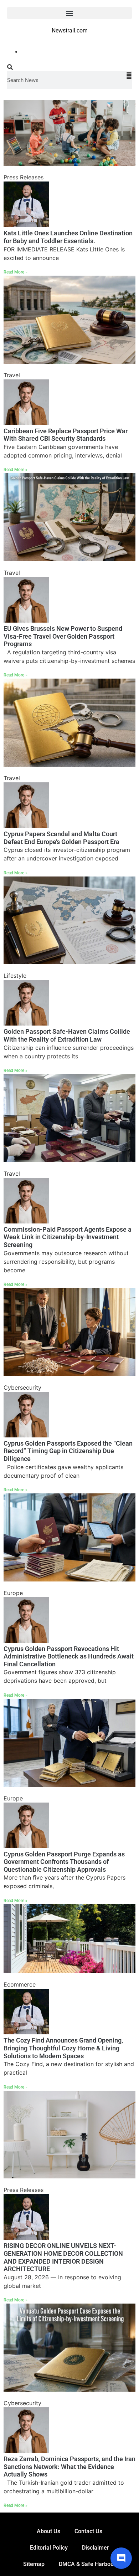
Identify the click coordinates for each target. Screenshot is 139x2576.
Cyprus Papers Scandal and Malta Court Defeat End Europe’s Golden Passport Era (61, 838)
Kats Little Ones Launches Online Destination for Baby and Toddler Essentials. (68, 237)
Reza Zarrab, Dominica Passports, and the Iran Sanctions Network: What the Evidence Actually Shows (69, 2467)
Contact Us (88, 2531)
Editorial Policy (49, 2548)
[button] (69, 13)
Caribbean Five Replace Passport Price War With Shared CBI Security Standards (66, 435)
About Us (48, 2531)
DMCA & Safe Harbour (87, 2564)
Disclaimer (96, 2548)
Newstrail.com (70, 30)
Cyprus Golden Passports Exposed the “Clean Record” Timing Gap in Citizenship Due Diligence (68, 1451)
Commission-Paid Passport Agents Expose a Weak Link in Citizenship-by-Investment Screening (68, 1237)
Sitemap (34, 2564)
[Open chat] (121, 2558)
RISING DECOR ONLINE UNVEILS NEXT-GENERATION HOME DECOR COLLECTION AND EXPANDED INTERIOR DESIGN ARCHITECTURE (63, 2257)
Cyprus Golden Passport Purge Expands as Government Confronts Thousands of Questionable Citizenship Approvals (64, 1862)
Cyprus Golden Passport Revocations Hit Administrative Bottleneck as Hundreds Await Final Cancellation (69, 1656)
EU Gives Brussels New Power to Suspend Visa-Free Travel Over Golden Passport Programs (63, 636)
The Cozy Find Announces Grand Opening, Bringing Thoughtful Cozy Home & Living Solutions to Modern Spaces (63, 2048)
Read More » (16, 272)
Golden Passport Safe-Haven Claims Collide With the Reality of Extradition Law (67, 1035)
